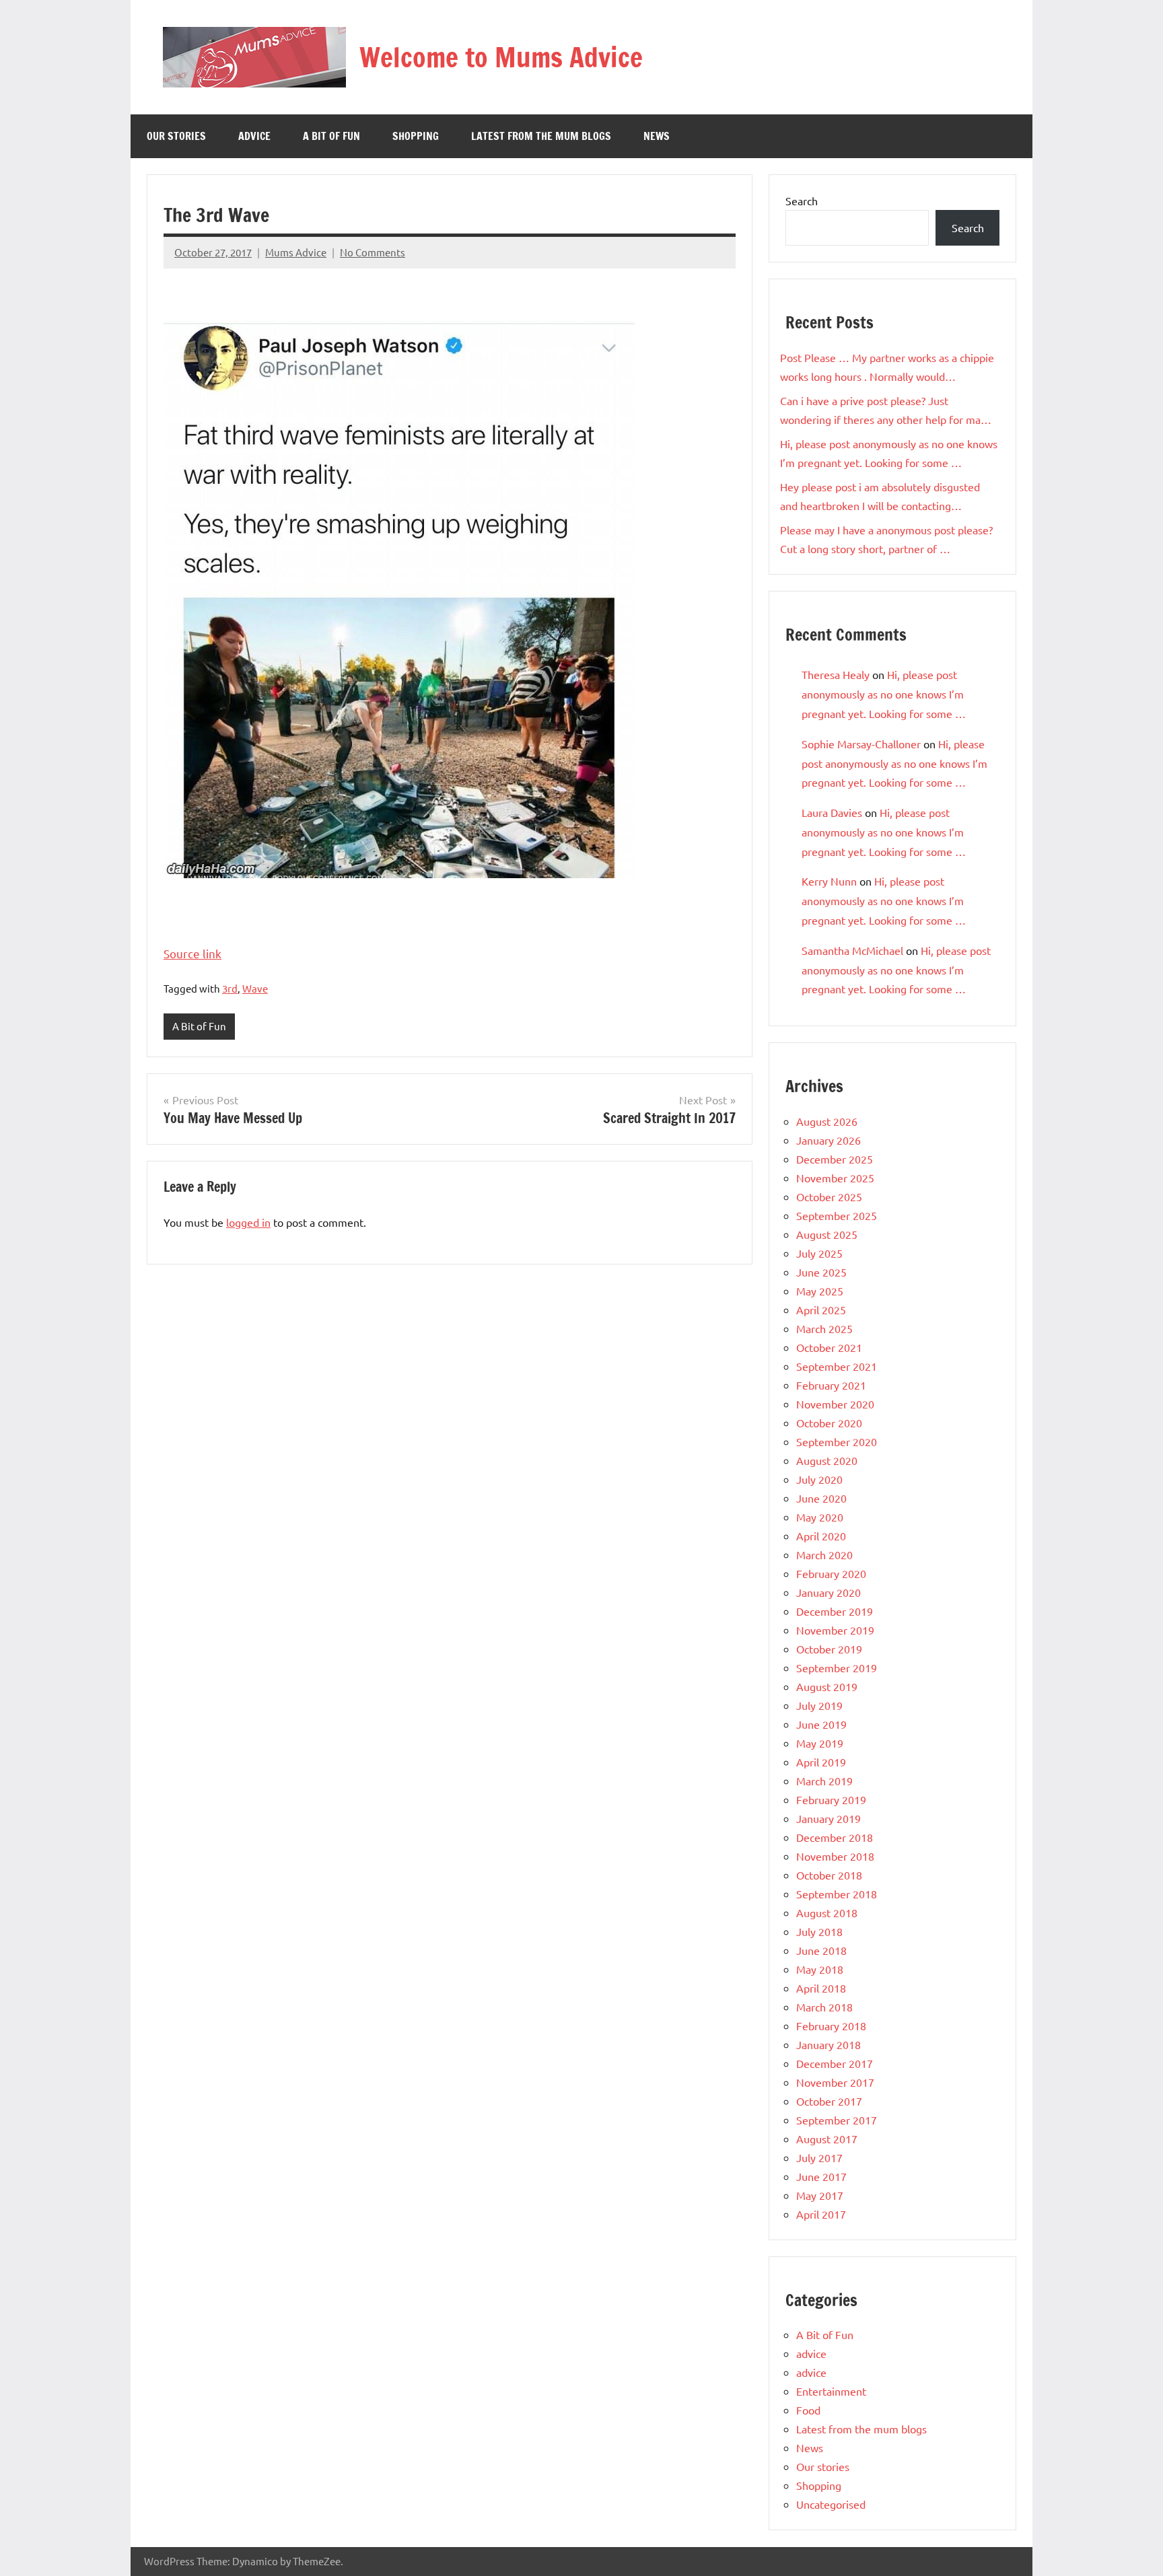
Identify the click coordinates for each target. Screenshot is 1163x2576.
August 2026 (827, 1121)
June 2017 (821, 2176)
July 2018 (819, 1931)
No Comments (373, 252)
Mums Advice (296, 252)
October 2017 (829, 2101)
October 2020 (829, 1423)
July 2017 (819, 2157)
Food (808, 2410)
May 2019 (820, 1743)
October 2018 (829, 1875)
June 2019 (821, 1724)
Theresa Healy (836, 674)
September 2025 (837, 1215)
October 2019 (829, 1649)
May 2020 (820, 1517)
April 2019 (821, 1762)
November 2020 (835, 1404)
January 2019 (829, 1818)
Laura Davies (832, 812)
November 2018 (835, 1856)
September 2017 (837, 2120)
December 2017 (835, 2063)
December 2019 (835, 1611)
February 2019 (831, 1799)
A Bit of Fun (331, 136)
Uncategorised (831, 2504)
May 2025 (820, 1291)
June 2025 (821, 1272)
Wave (255, 988)
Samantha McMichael (852, 950)
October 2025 (829, 1196)
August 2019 (827, 1686)
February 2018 (831, 2026)
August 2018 (827, 1912)
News (657, 136)
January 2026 (829, 1140)
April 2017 (821, 2214)
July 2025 (819, 1253)
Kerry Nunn (829, 881)
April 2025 (821, 1310)
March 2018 (824, 2007)
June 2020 (821, 1498)
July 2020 (819, 1479)
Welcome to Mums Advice (501, 57)
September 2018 (837, 1894)
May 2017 (820, 2195)
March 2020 (824, 1554)
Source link (192, 953)
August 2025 (827, 1234)
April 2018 (821, 1988)
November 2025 (835, 1178)
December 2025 (835, 1159)
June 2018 (821, 1950)
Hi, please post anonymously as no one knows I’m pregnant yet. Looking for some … (884, 694)
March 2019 (824, 1781)
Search (802, 201)
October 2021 (829, 1347)
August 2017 (827, 2139)
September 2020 (837, 1441)
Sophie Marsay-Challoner (861, 744)
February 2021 (831, 1385)
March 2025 (824, 1328)
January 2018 (829, 2044)
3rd (230, 988)
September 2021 (837, 1366)
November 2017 (835, 2082)
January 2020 (829, 1592)
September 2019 (837, 1668)
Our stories (176, 136)
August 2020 (827, 1460)
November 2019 (835, 1630)
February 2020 (831, 1573)
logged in (248, 1222)
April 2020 (821, 1536)
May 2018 (820, 1969)
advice (254, 136)
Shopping (416, 136)
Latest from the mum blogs (541, 136)
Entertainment (831, 2391)
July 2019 (819, 1705)
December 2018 (835, 1837)
